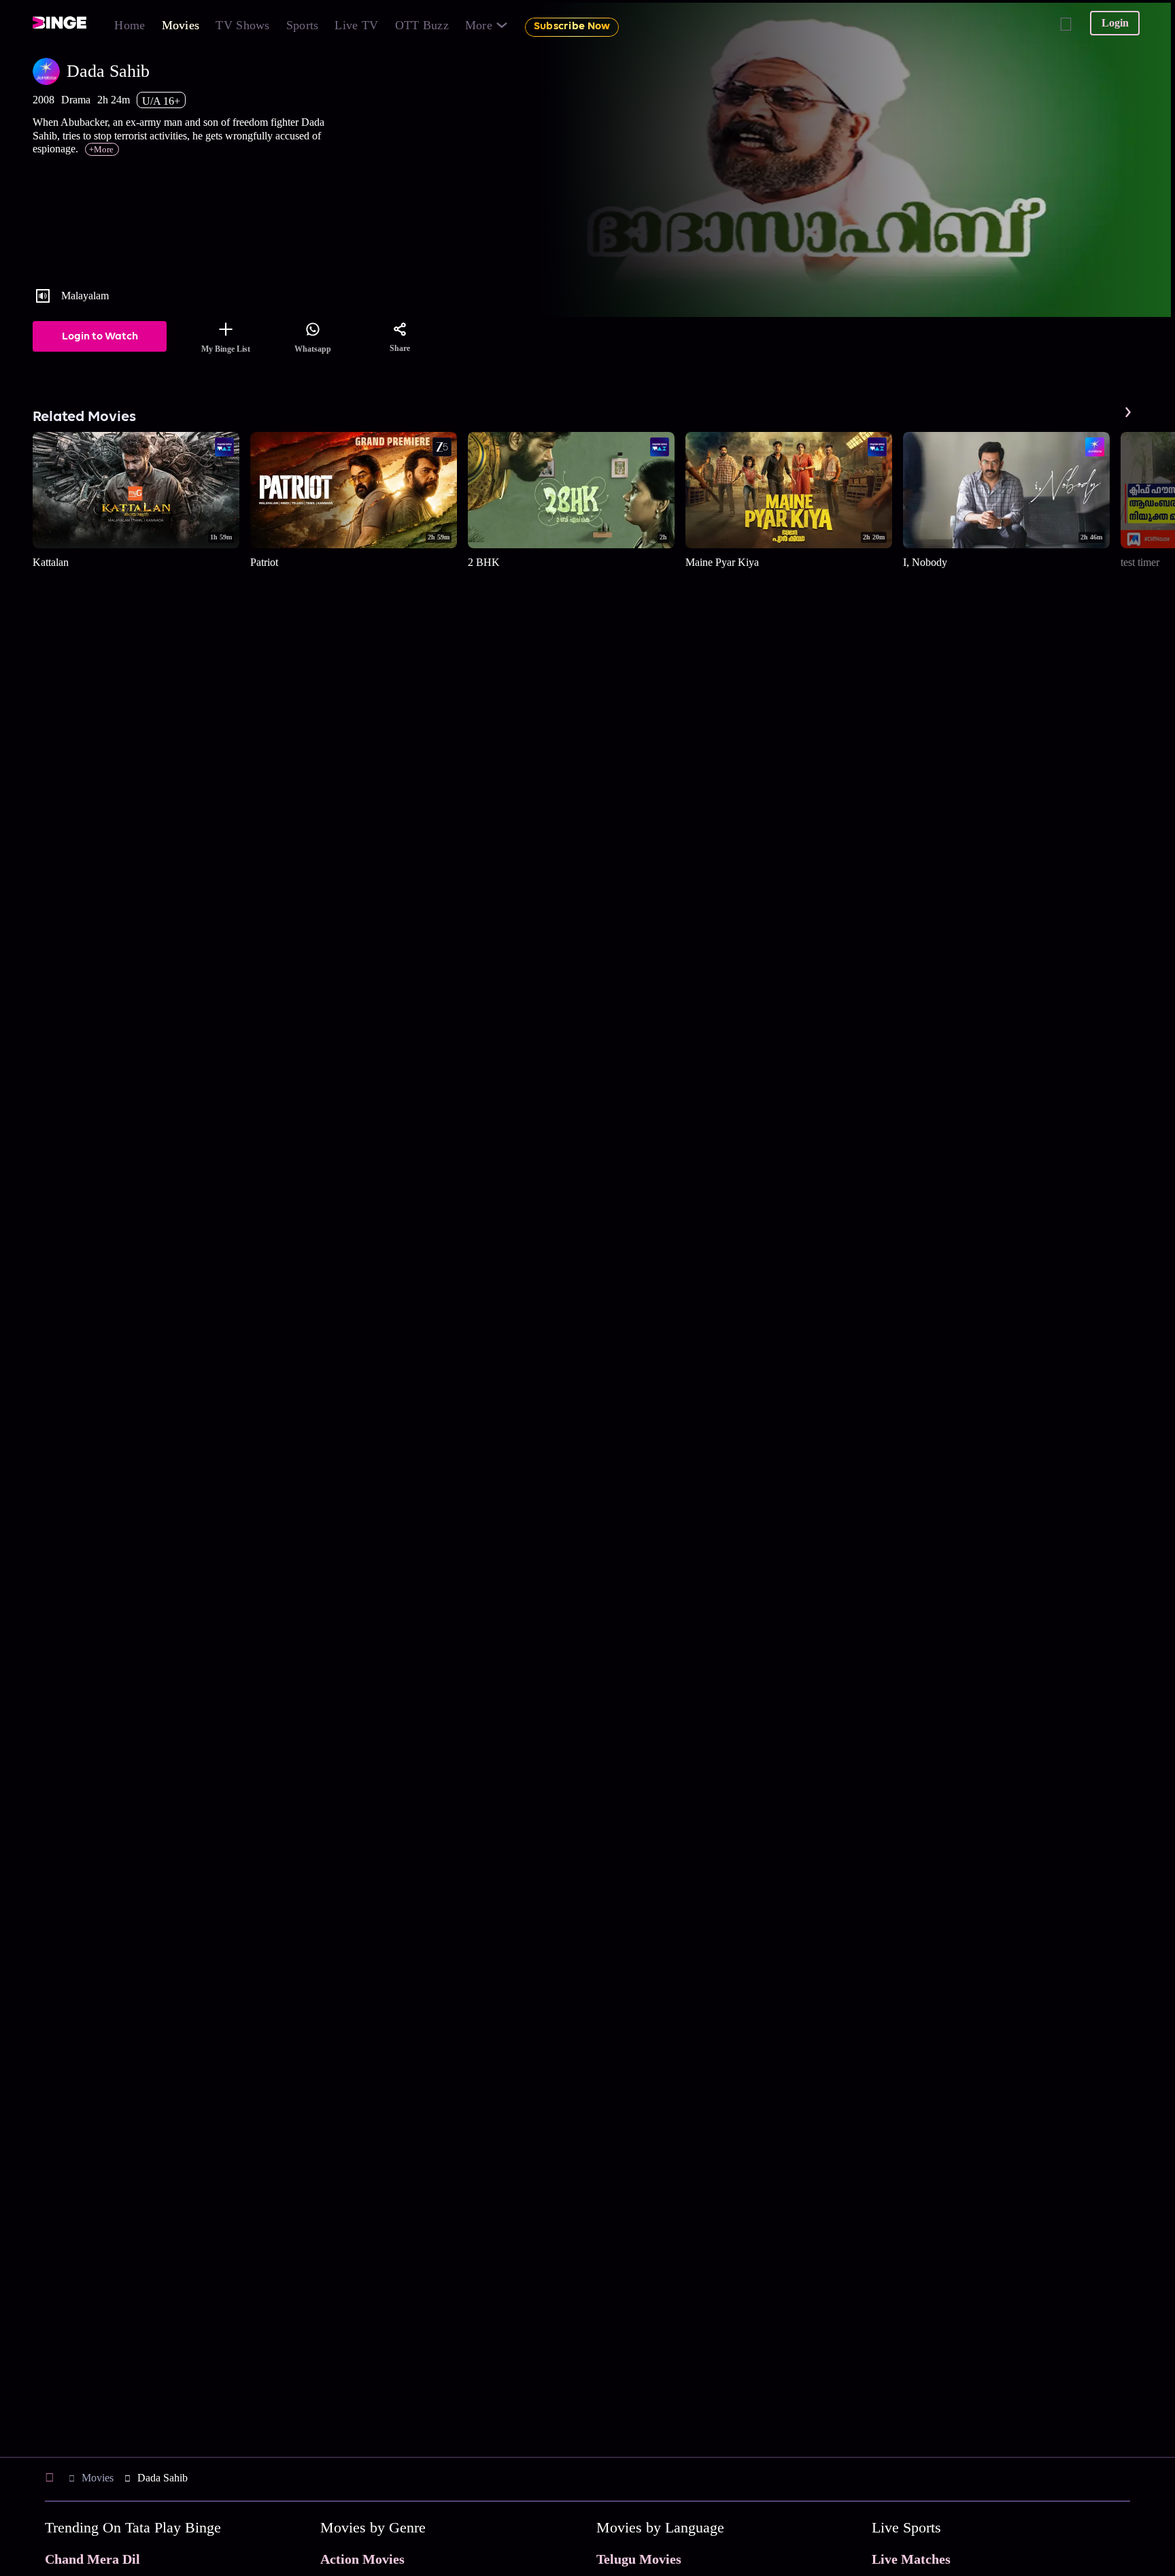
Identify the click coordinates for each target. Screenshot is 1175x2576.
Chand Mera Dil (92, 2559)
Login (1115, 23)
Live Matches (911, 2559)
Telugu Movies (639, 2559)
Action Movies (362, 2559)
